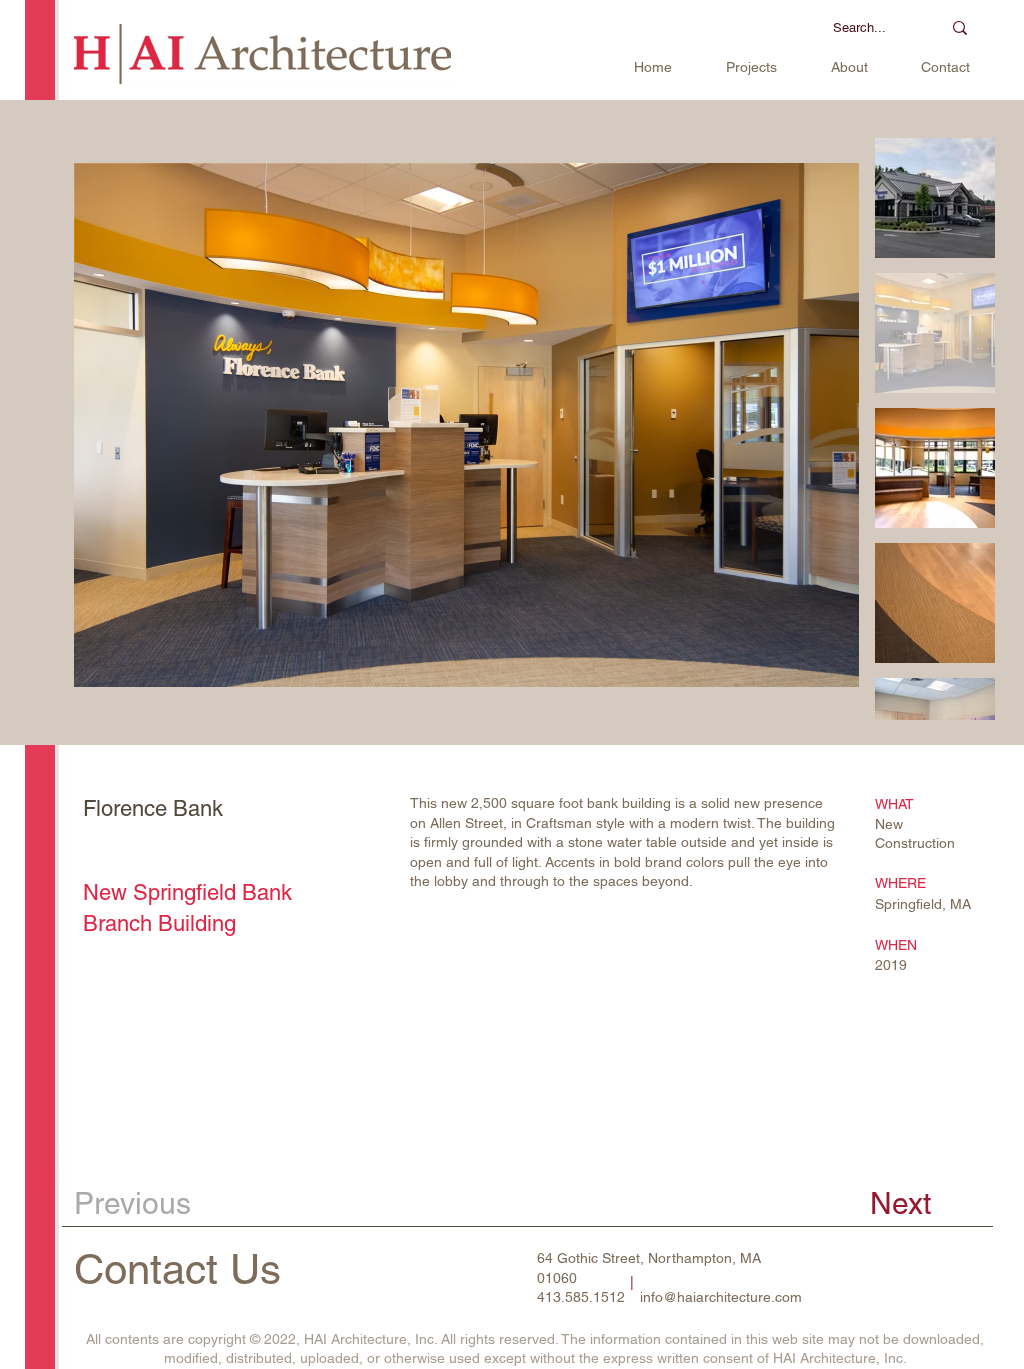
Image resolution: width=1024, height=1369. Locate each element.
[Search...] (960, 28)
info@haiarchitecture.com (721, 1297)
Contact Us (177, 1269)
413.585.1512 (581, 1297)
